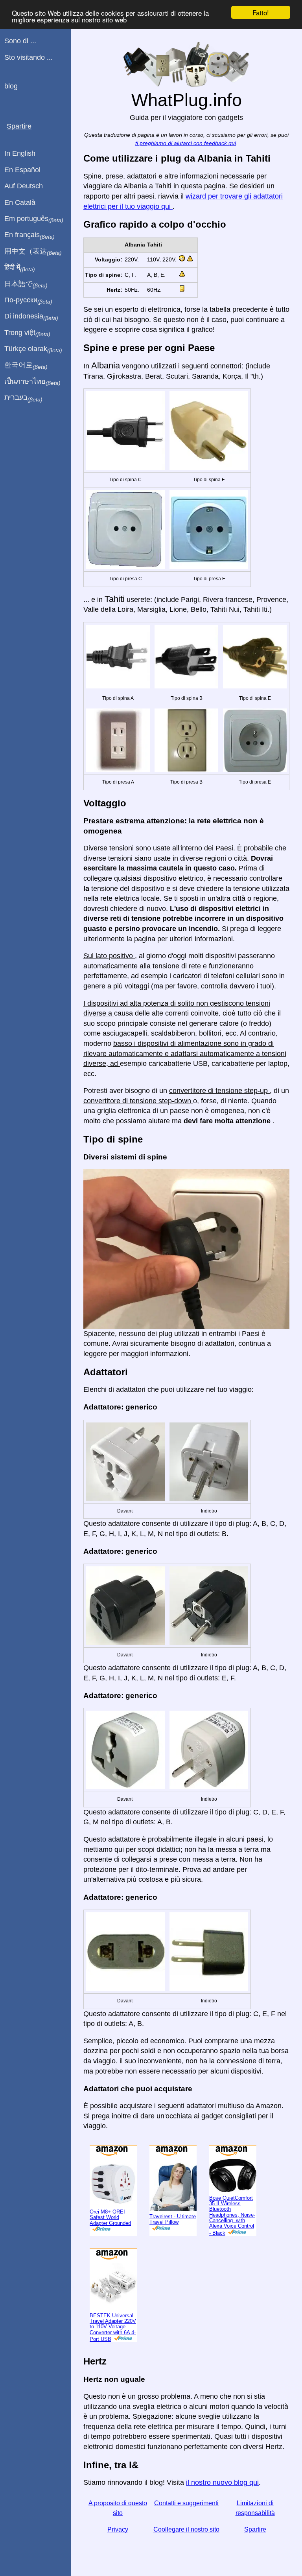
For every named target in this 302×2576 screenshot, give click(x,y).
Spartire (255, 2529)
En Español (22, 170)
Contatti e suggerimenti (186, 2503)
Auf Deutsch (24, 186)
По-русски (28, 300)
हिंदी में (20, 268)
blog (11, 86)
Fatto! (261, 12)
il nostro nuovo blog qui (222, 2482)
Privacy (118, 2529)
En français (29, 235)
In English (20, 153)
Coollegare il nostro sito (186, 2529)
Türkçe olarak (33, 349)
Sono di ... (20, 41)
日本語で (26, 284)
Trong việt (27, 333)
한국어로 (26, 365)
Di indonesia (31, 316)
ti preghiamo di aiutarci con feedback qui (186, 143)
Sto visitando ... (29, 57)
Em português (34, 219)
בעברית (23, 398)
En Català (20, 202)
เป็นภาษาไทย (32, 382)
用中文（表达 (33, 252)
